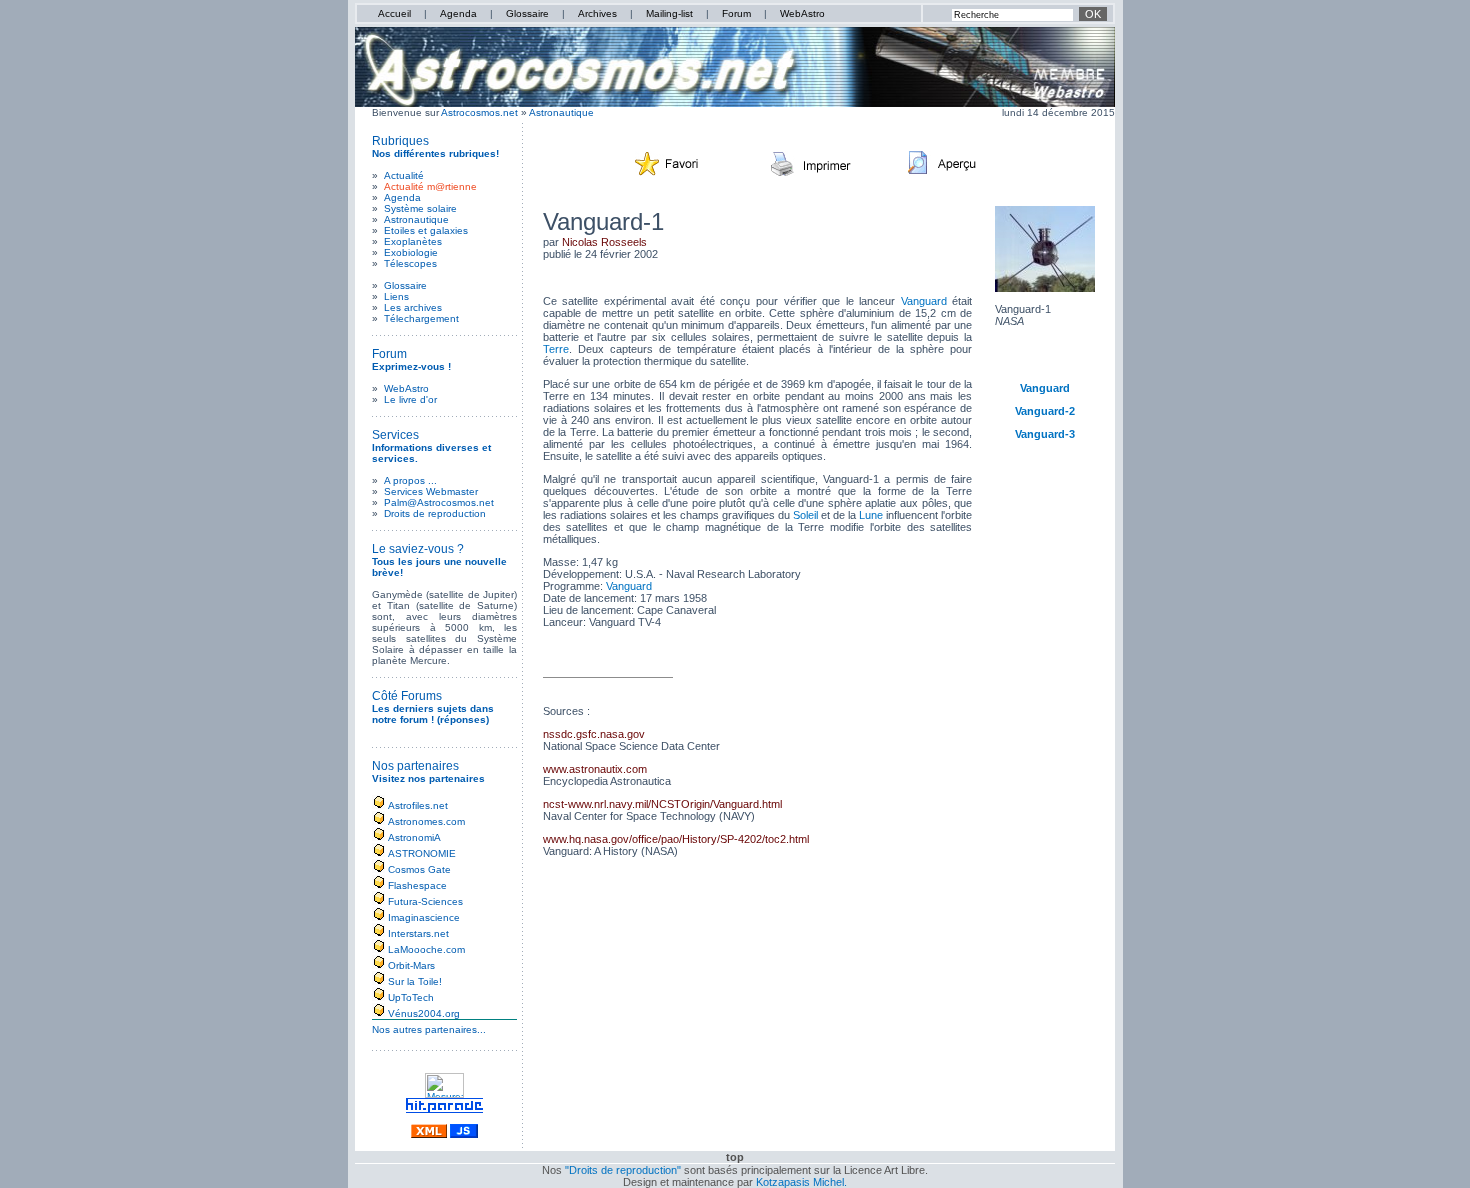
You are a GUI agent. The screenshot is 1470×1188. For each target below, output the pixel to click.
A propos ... (410, 480)
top (735, 1157)
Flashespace (417, 885)
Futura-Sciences (425, 901)
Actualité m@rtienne (430, 186)
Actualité (404, 175)
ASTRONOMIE (422, 853)
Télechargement (421, 318)
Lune (871, 515)
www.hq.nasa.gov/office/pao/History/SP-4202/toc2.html (676, 839)
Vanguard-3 (1045, 434)
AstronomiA (414, 837)
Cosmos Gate (419, 869)
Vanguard (924, 301)
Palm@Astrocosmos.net (439, 502)
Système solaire (420, 208)
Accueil (394, 13)
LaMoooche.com (426, 949)
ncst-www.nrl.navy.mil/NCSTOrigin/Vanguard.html (662, 804)
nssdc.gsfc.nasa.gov (594, 734)
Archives (597, 13)
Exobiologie (411, 252)
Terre (556, 349)
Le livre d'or (410, 399)
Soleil (805, 515)
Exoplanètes (413, 241)
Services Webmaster (431, 491)
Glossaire (527, 13)
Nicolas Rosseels (604, 242)
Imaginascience (424, 917)
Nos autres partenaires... (429, 1029)
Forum (736, 13)
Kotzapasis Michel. (801, 1182)
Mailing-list (669, 13)
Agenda (458, 13)
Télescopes (410, 263)
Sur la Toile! (415, 981)
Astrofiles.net (418, 805)
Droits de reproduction (435, 513)
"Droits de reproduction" (623, 1170)
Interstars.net (418, 933)
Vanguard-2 (1045, 411)
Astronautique (561, 112)
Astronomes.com (426, 821)
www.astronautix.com (595, 769)
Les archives (413, 307)
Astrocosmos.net (479, 112)
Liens (396, 296)
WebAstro (802, 13)
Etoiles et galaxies (426, 230)
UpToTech (411, 997)
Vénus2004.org (424, 1013)
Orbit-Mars (411, 965)
